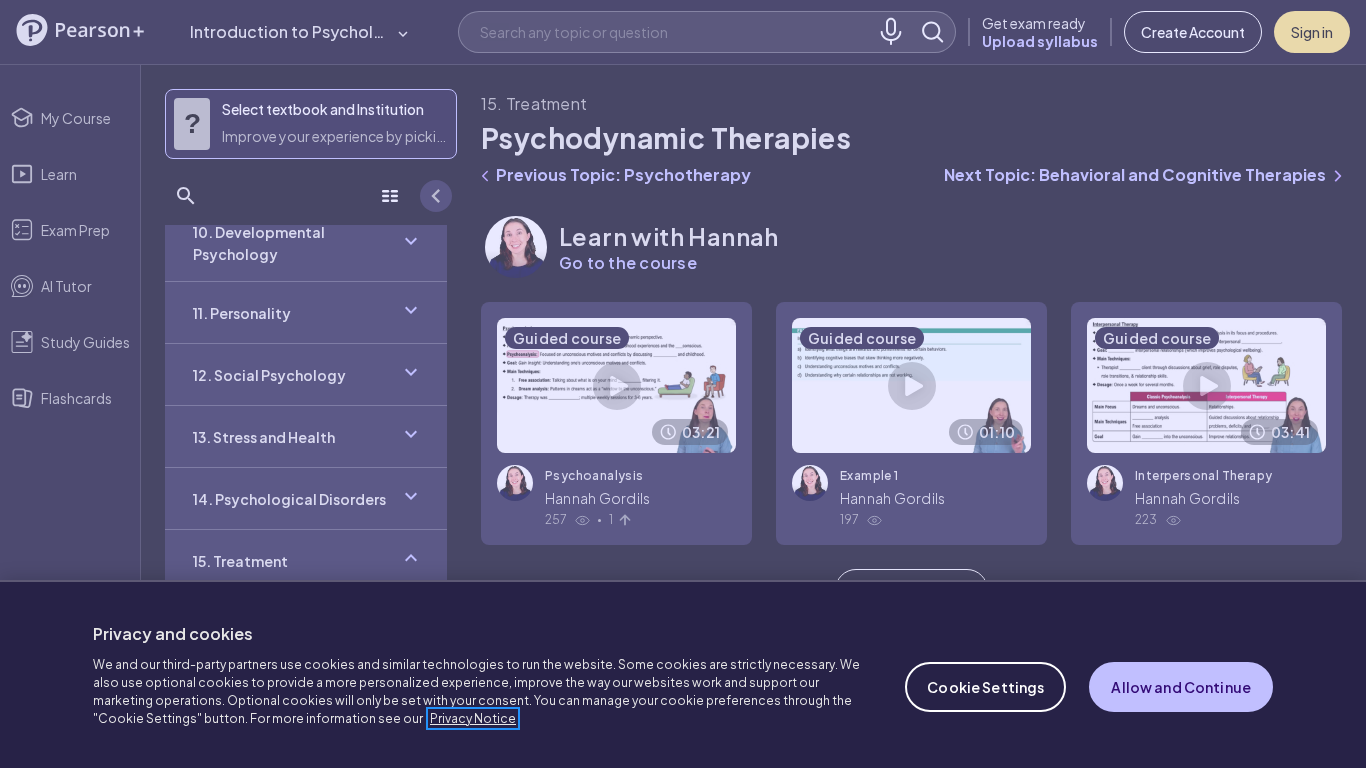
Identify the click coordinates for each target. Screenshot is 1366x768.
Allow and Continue (1181, 687)
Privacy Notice (473, 718)
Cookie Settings (985, 687)
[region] (683, 674)
